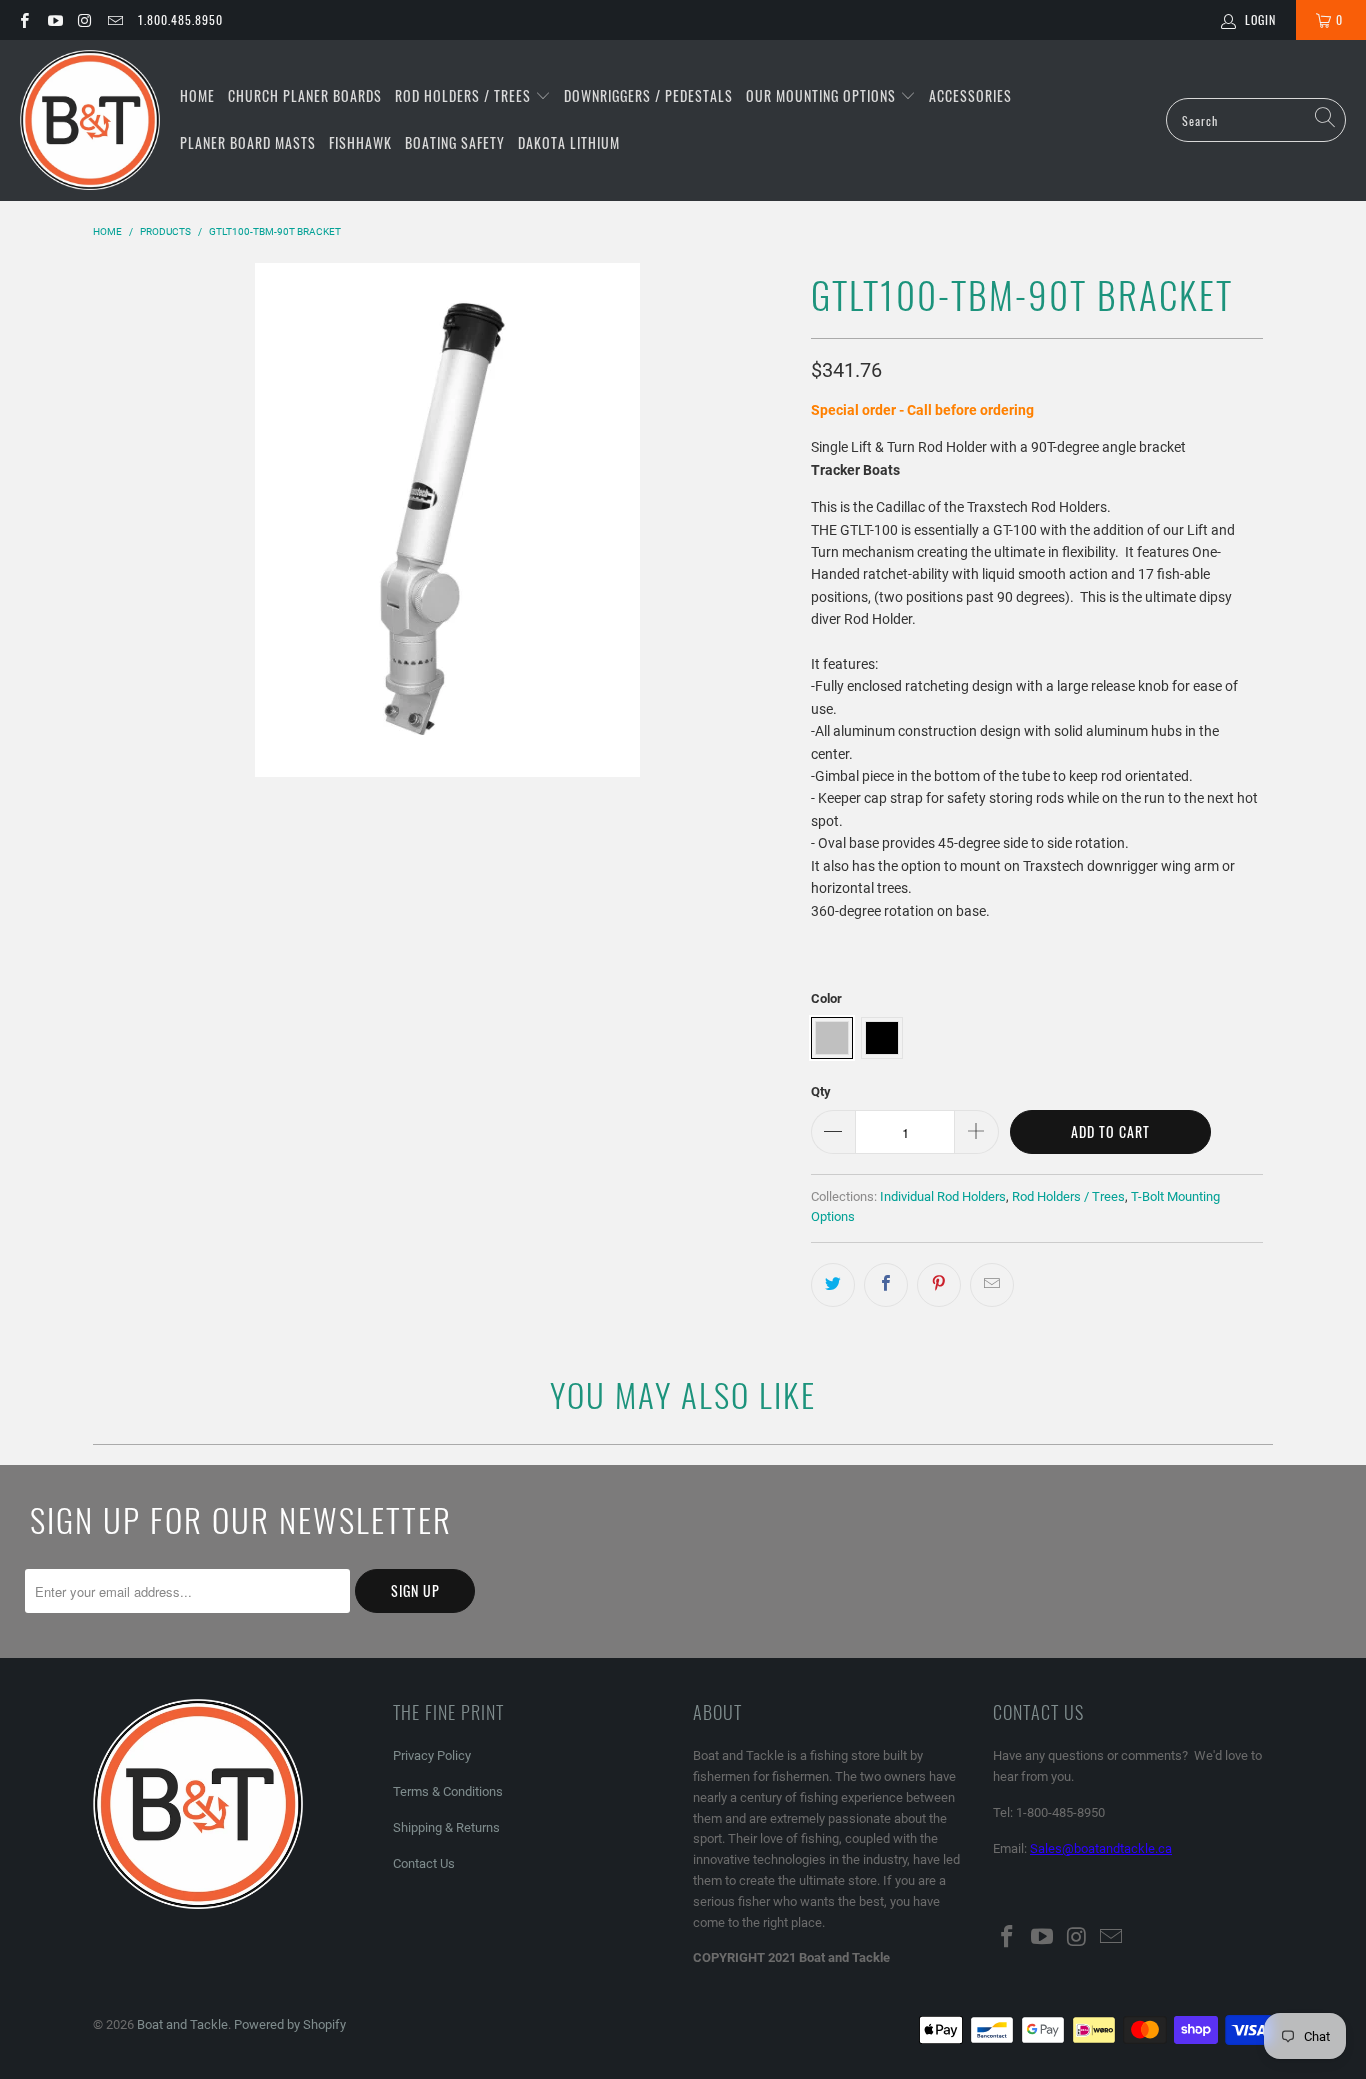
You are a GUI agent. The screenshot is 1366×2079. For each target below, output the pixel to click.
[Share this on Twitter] (833, 1285)
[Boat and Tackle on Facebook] (23, 20)
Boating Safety (455, 142)
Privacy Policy (432, 1755)
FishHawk (360, 142)
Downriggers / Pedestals (648, 95)
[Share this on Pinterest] (939, 1285)
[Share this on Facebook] (886, 1285)
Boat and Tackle (182, 2024)
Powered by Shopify (290, 2024)
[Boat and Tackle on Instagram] (84, 20)
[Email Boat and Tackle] (114, 20)
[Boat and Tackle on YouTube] (53, 20)
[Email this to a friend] (992, 1285)
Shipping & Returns (446, 1827)
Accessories (970, 95)
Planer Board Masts (248, 142)
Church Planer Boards (305, 95)
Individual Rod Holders (943, 1196)
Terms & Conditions (448, 1791)
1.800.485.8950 (180, 19)
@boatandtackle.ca (1117, 1848)
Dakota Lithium (569, 142)
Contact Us (424, 1863)
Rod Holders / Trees (465, 95)
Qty (821, 1091)
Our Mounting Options (823, 95)
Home (197, 95)
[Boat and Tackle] (90, 120)
